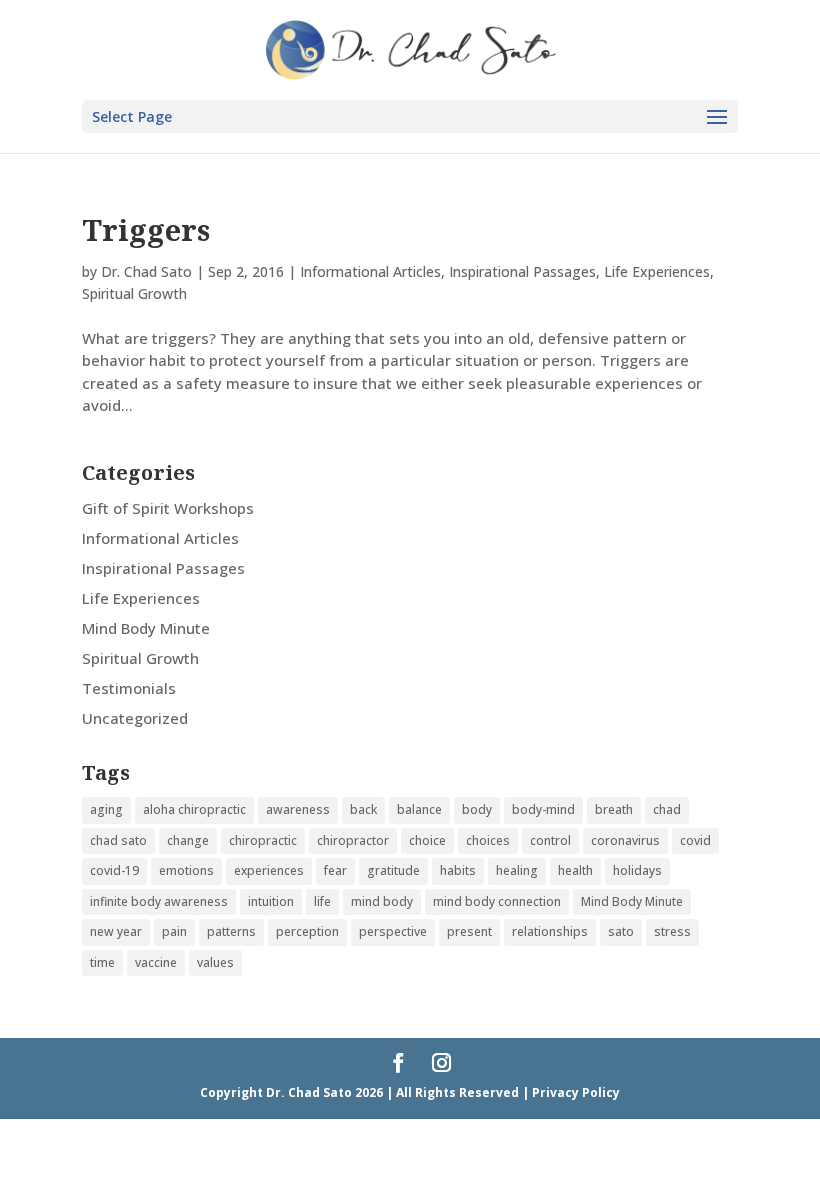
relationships (550, 931)
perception (307, 931)
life (322, 901)
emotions (186, 870)
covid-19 (114, 870)
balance (419, 809)
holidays (637, 870)
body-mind (543, 809)
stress (672, 931)
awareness (298, 809)
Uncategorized (135, 718)
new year (116, 931)
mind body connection (497, 901)
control (550, 840)
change (188, 840)
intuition (271, 901)
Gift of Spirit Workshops (168, 508)
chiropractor (353, 840)
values (215, 962)
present (469, 931)
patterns (231, 931)
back (363, 809)
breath (614, 809)
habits (458, 870)
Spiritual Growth (134, 293)
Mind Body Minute (146, 628)
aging (106, 809)
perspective (393, 931)
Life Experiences (657, 271)
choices (488, 840)
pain (174, 931)
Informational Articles (370, 271)
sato (621, 931)
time (102, 962)
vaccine (156, 962)
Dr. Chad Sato (146, 271)
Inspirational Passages (522, 271)
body (477, 809)
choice (427, 840)
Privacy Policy (576, 1092)
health (575, 870)
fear (335, 870)
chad (667, 809)
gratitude (393, 870)
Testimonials (129, 688)
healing (517, 870)
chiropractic (263, 840)
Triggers (146, 229)
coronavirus (625, 840)
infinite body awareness (159, 901)
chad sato (118, 840)
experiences (269, 870)
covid (695, 840)
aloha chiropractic (194, 809)
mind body (382, 901)
